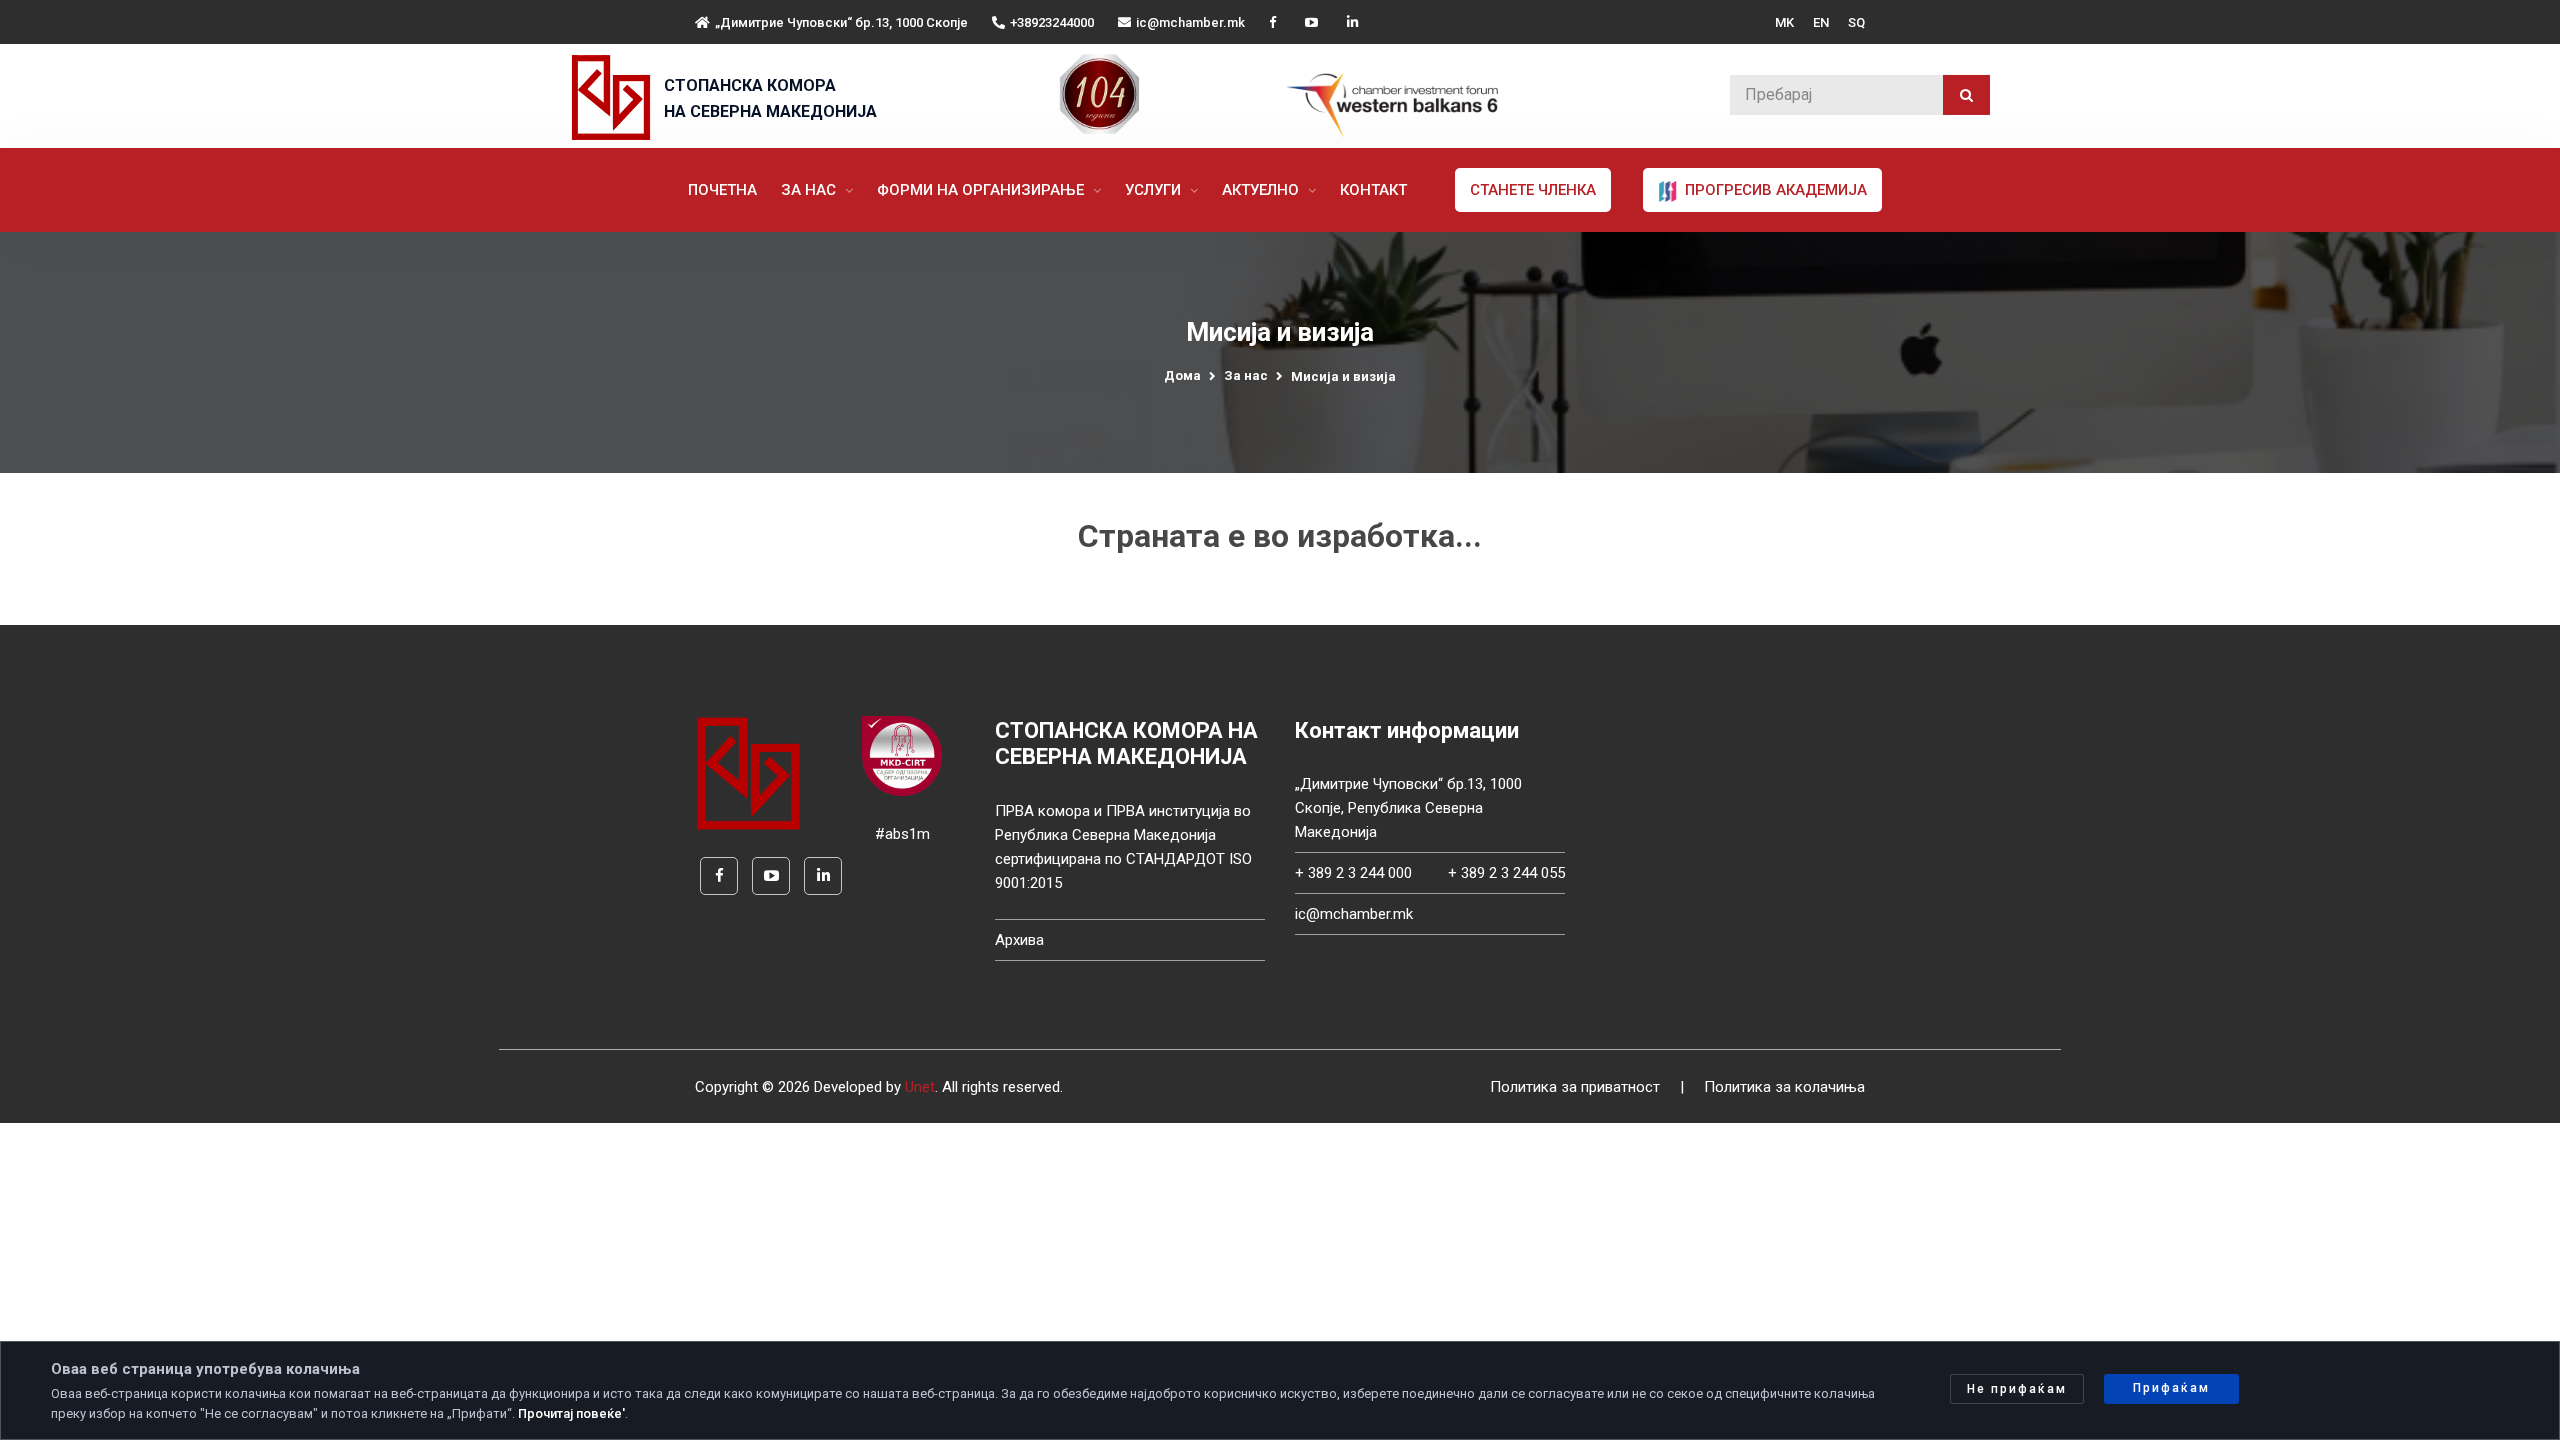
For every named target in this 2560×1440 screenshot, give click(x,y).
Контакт (1373, 190)
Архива (1019, 940)
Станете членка (1533, 190)
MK (1784, 22)
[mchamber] (615, 97)
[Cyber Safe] (902, 755)
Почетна (722, 190)
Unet (920, 1087)
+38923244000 (1052, 22)
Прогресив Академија (1774, 190)
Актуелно (1262, 190)
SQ (1856, 22)
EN (1821, 22)
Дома (1182, 375)
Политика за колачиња (1784, 1087)
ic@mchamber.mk (1190, 22)
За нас (810, 190)
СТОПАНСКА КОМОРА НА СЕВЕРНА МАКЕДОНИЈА (770, 98)
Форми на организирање (982, 190)
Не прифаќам (2017, 1389)
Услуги (1155, 190)
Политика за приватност (1575, 1087)
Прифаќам (2171, 1388)
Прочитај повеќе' (571, 1413)
